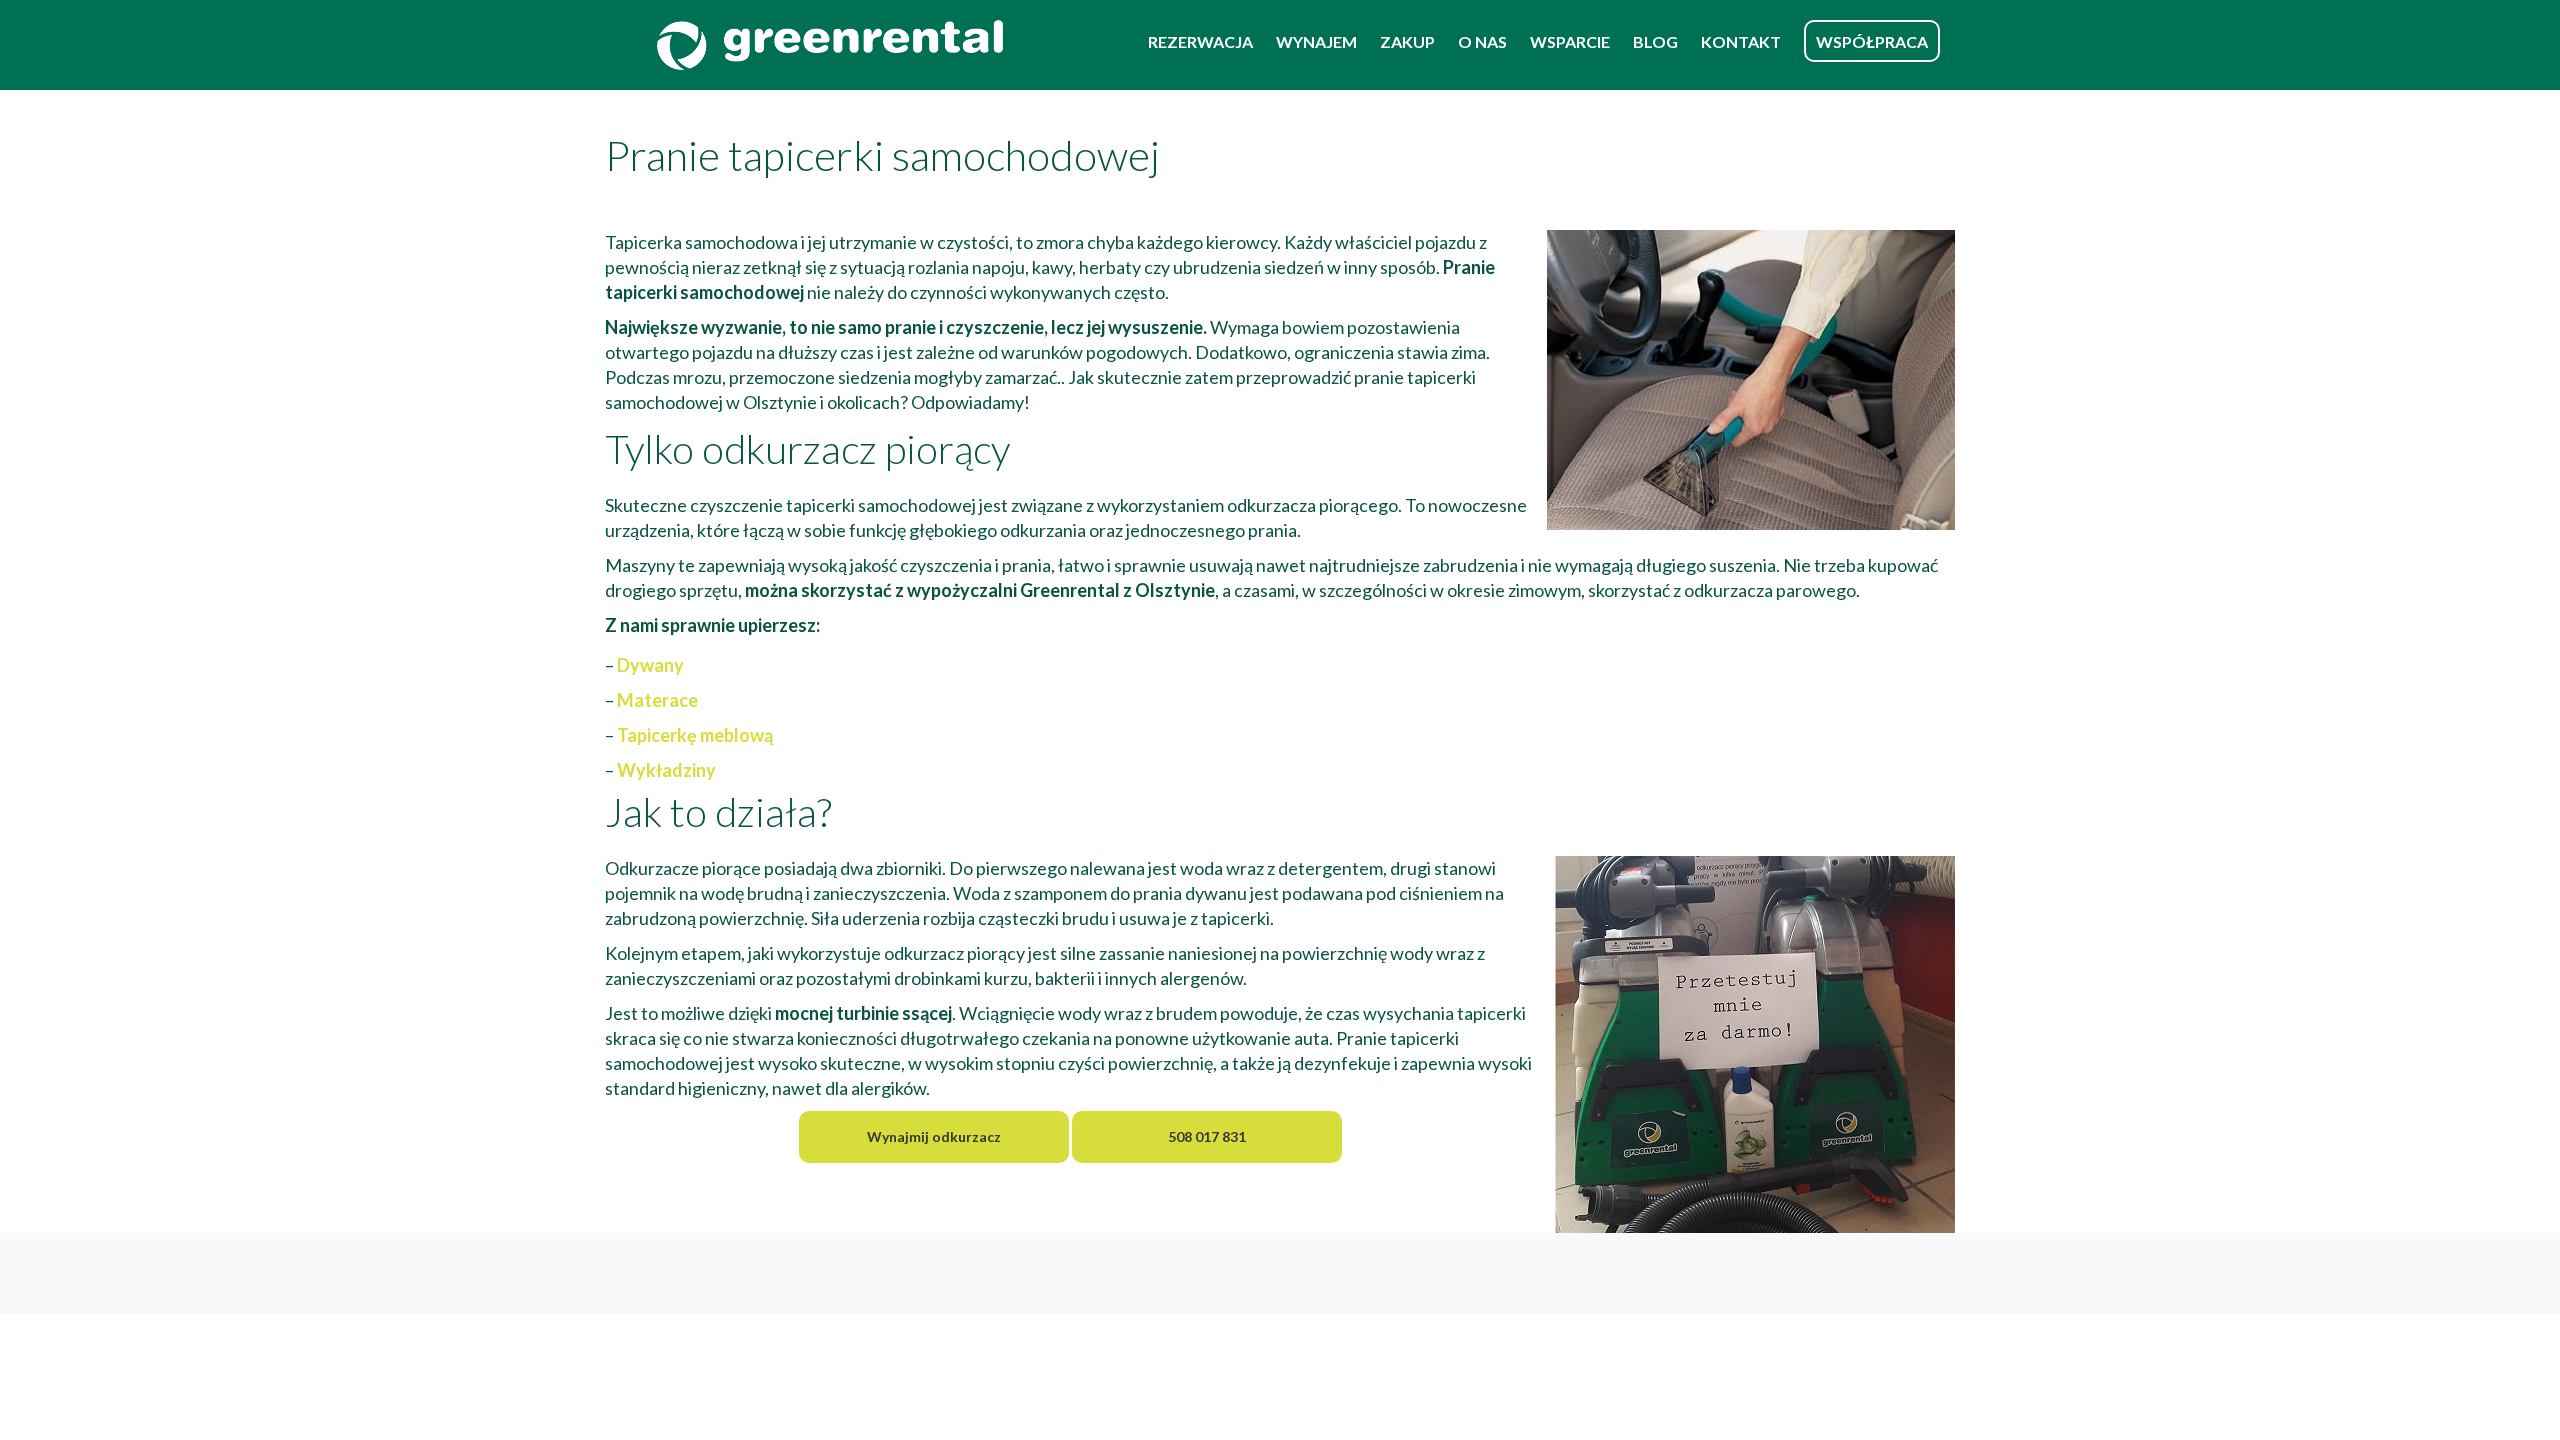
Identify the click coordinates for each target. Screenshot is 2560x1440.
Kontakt (1741, 41)
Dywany (650, 665)
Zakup (1407, 41)
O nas (1482, 41)
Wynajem (1316, 41)
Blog (1655, 41)
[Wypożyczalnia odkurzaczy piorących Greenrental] (830, 45)
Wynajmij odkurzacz (934, 1136)
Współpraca (1872, 41)
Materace (657, 700)
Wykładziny (666, 770)
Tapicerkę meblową (695, 735)
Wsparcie (1570, 41)
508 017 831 (1207, 1136)
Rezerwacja (1200, 41)
